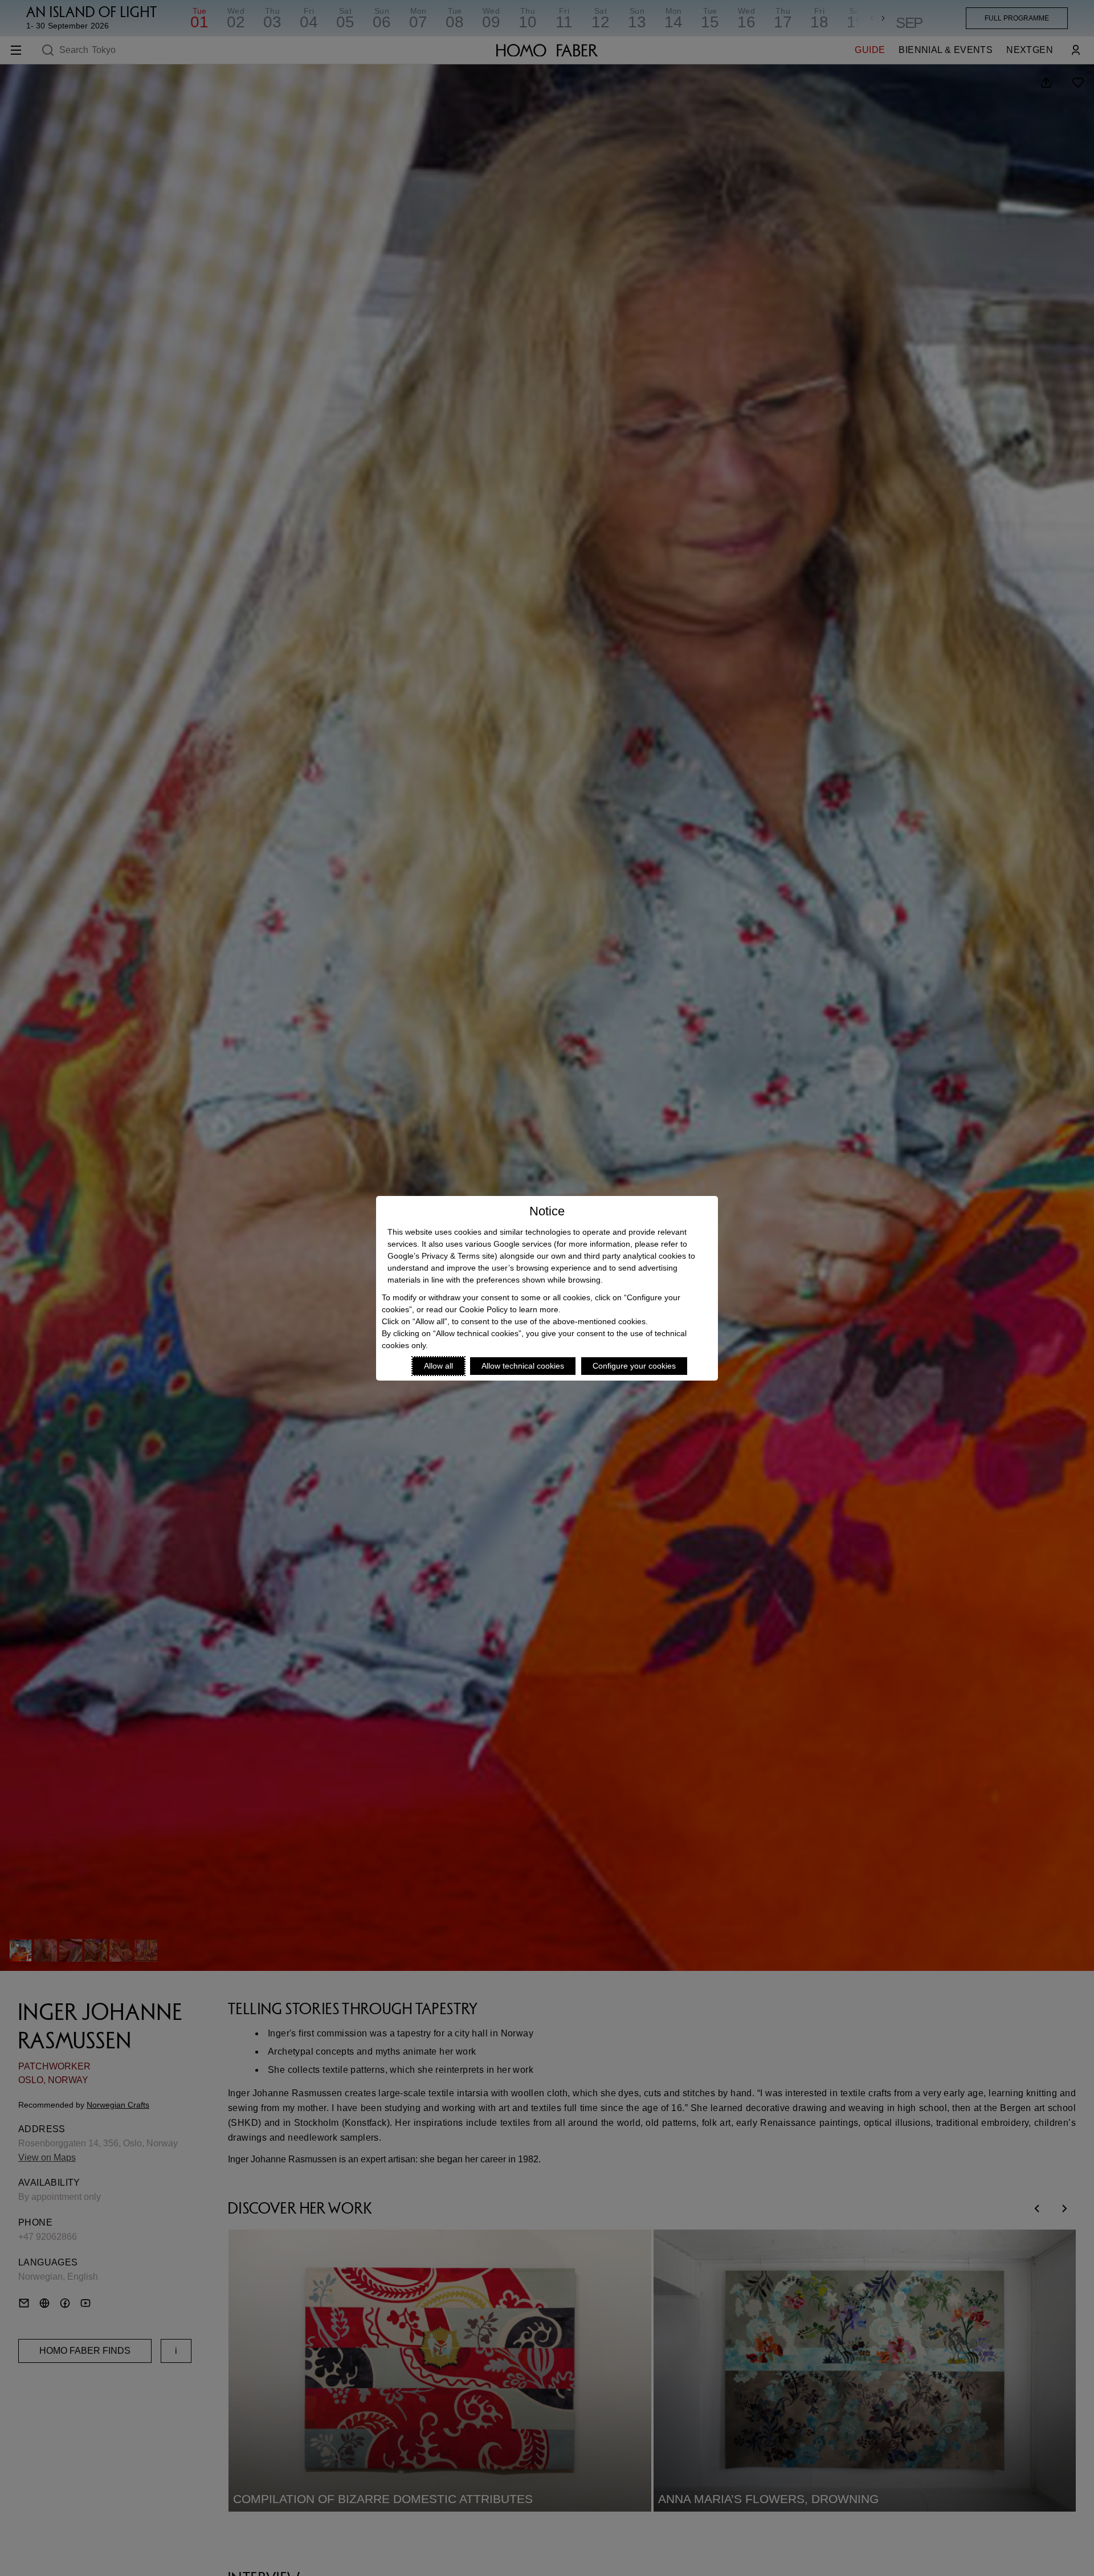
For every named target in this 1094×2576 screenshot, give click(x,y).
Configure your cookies (634, 1366)
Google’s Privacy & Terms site (441, 1256)
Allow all (438, 1366)
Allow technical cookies (523, 1366)
